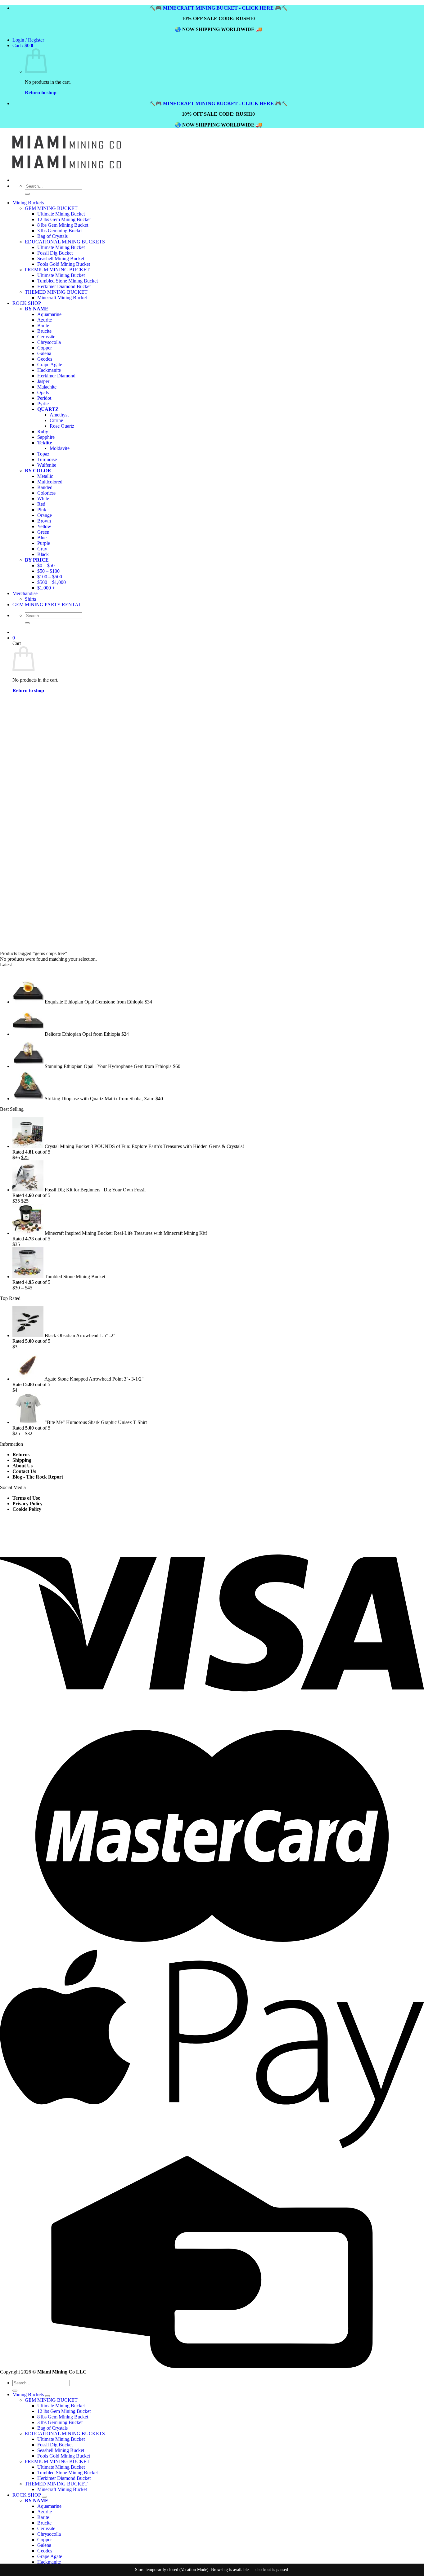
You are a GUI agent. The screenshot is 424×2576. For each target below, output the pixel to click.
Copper (45, 2540)
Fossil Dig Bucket (55, 2445)
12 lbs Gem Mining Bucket (64, 219)
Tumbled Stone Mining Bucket (68, 2473)
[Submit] (27, 194)
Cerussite (46, 2528)
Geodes (45, 2551)
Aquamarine (49, 2506)
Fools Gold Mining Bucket (64, 2456)
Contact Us (24, 1471)
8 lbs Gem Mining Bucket (63, 225)
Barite (43, 2517)
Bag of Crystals (52, 236)
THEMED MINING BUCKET (56, 2484)
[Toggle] (47, 2396)
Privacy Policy (27, 1504)
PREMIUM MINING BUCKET (57, 2461)
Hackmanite (49, 2562)
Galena (44, 2545)
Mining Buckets (28, 203)
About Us (23, 1466)
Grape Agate (50, 2556)
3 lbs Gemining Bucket (60, 231)
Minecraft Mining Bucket (62, 2489)
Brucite (44, 2523)
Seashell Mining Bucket (61, 2450)
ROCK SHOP (27, 2495)
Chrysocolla (49, 2534)
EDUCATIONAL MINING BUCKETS (65, 2434)
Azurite (45, 2512)
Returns (21, 1455)
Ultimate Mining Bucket (61, 214)
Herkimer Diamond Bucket (64, 2478)
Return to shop (41, 93)
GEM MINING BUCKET (51, 208)
